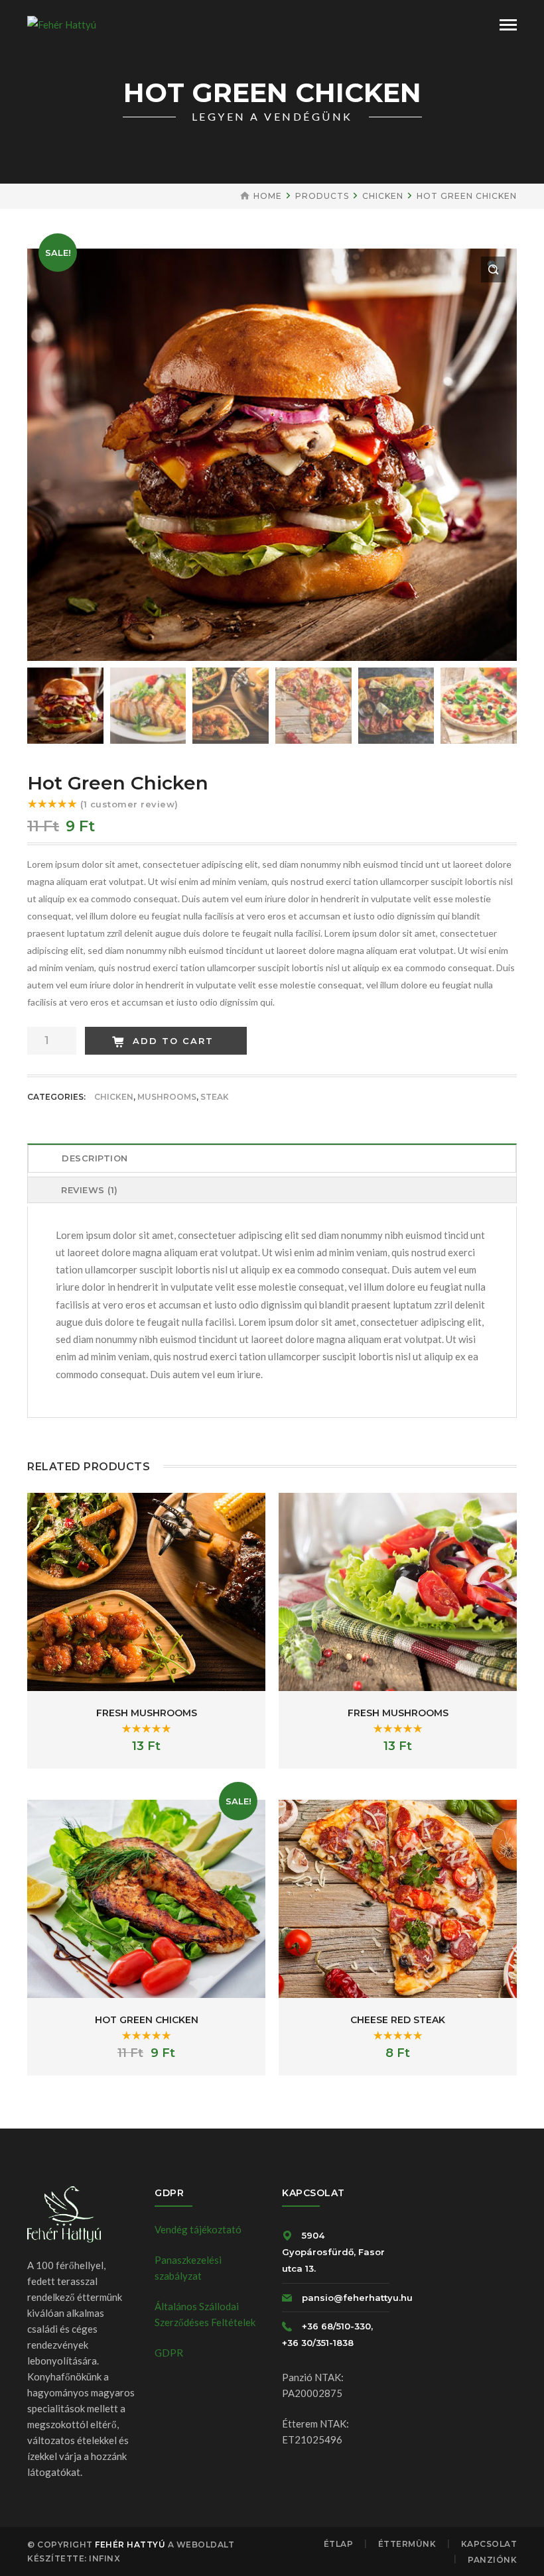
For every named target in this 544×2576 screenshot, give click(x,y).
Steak (215, 1097)
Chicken (383, 196)
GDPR (169, 2353)
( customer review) (129, 804)
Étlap (339, 2544)
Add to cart (173, 1041)
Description (95, 1158)
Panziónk (492, 2560)
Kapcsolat (489, 2544)
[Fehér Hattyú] (62, 23)
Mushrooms (167, 1097)
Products (322, 196)
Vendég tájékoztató (198, 2229)
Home (268, 196)
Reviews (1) (90, 1190)
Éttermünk (407, 2544)
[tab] (272, 1160)
